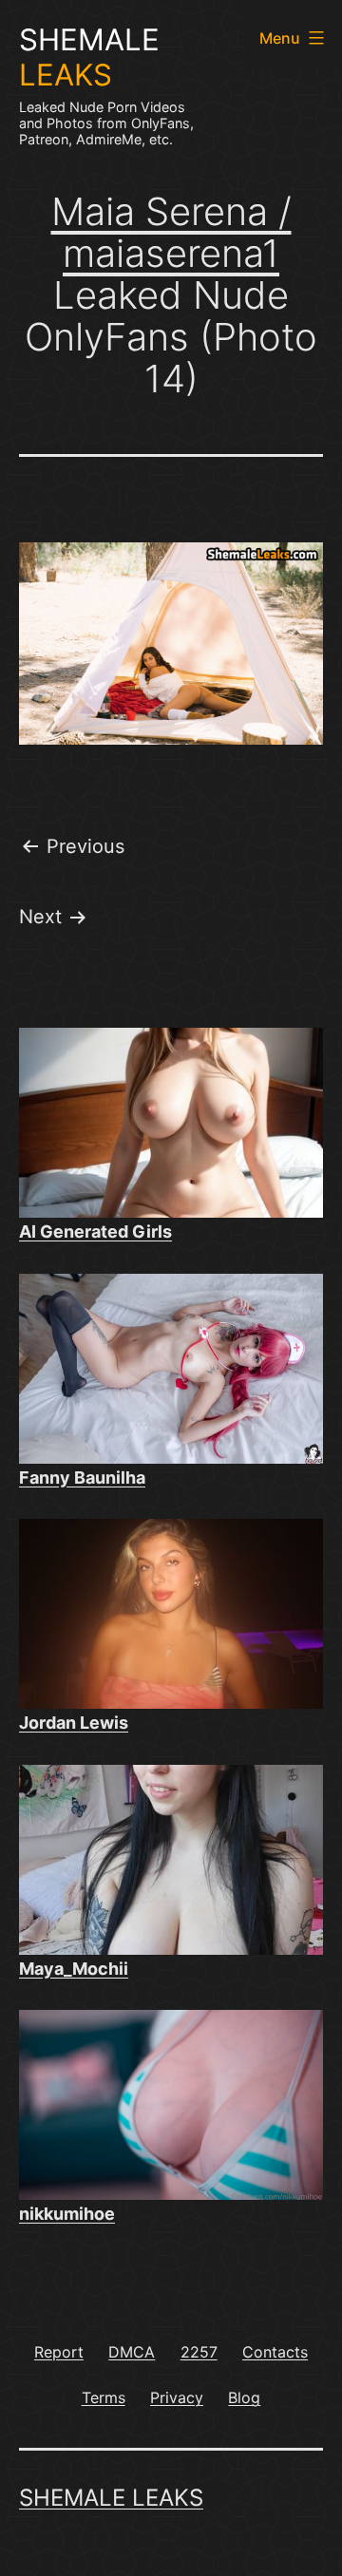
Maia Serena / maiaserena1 (171, 232)
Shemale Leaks (111, 2498)
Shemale (89, 57)
